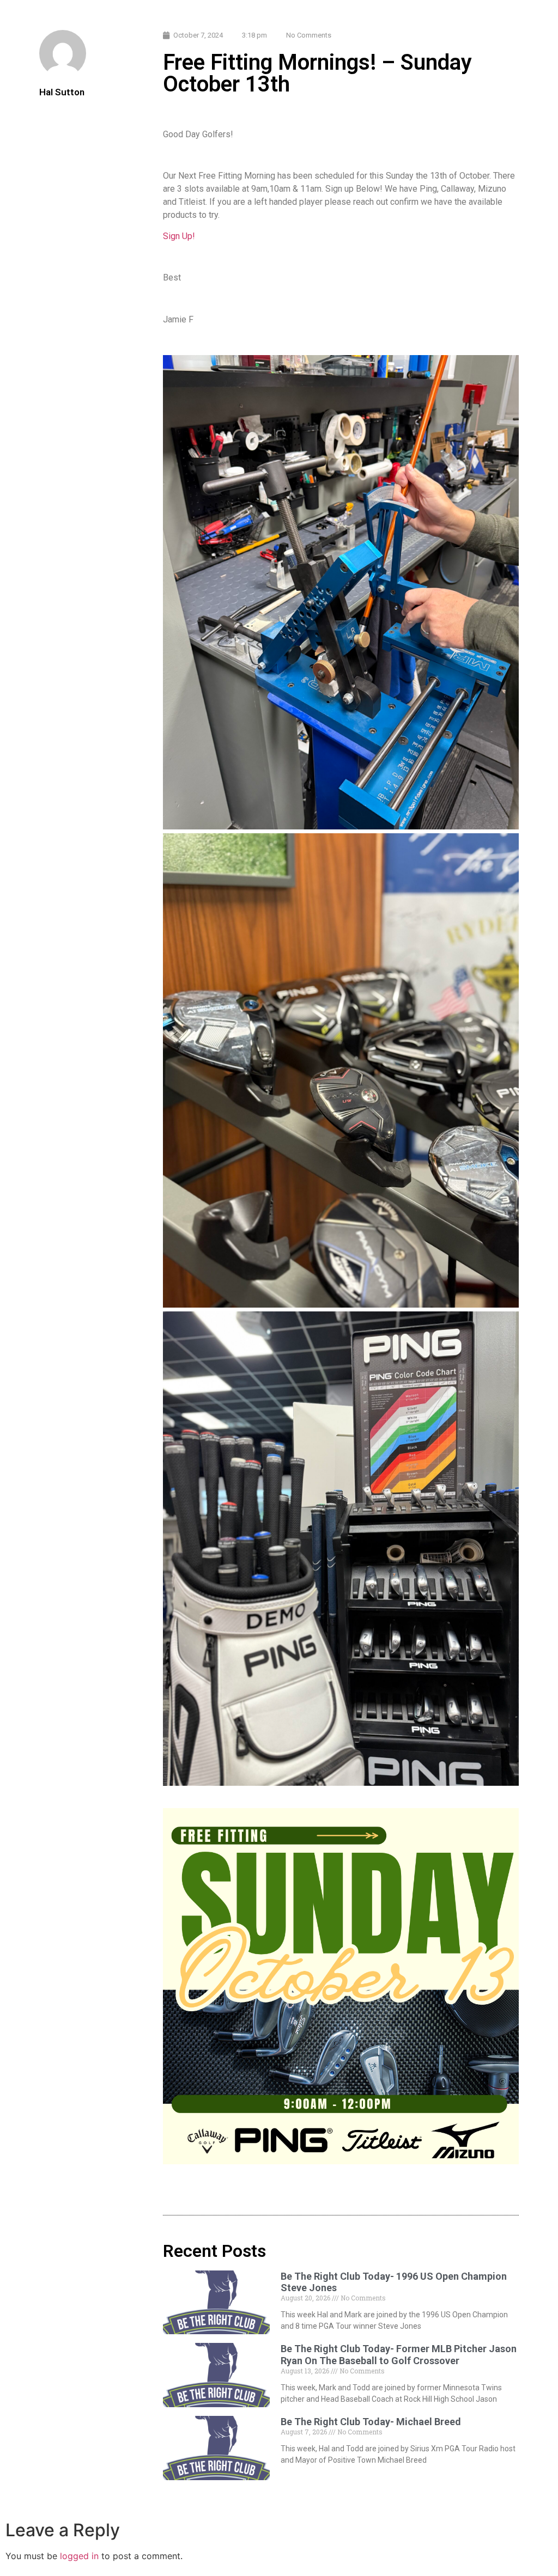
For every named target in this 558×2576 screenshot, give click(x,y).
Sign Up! (179, 236)
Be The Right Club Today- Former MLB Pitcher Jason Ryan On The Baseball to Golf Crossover (399, 2355)
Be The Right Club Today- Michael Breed (371, 2422)
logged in (79, 2556)
